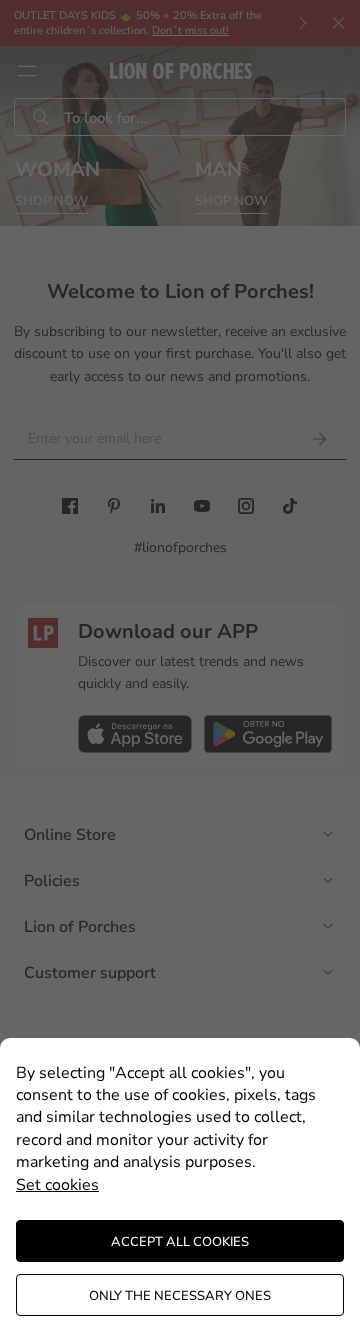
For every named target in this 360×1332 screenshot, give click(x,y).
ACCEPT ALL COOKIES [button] (180, 1242)
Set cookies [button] (57, 1185)
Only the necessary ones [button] (180, 1296)
